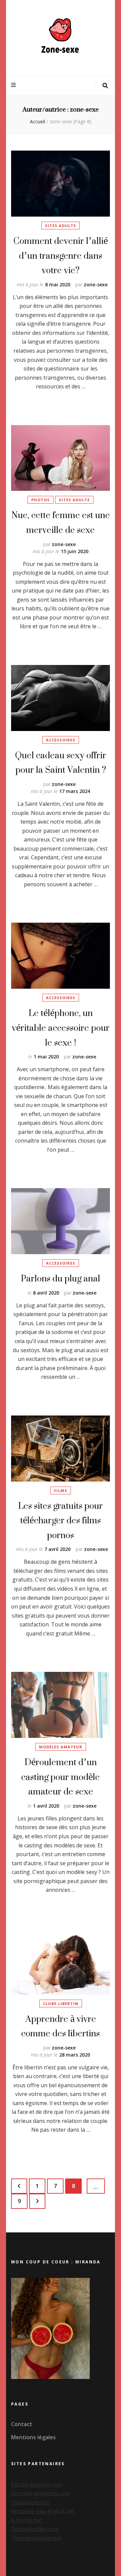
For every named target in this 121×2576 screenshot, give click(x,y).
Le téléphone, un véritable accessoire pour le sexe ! (61, 1027)
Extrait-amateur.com (37, 2484)
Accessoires (61, 740)
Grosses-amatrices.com (40, 2493)
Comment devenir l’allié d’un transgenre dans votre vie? (61, 255)
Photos (41, 500)
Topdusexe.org (30, 2502)
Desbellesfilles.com (35, 2529)
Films (61, 1490)
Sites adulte (61, 226)
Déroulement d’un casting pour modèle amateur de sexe (61, 1777)
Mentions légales (33, 2437)
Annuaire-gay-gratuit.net (43, 2511)
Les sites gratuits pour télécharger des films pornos (61, 1520)
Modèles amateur (61, 1747)
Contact (22, 2424)
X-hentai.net (26, 2520)
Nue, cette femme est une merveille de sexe (61, 522)
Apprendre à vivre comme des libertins (61, 2026)
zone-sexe (96, 284)
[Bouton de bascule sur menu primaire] (14, 85)
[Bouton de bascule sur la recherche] (105, 86)
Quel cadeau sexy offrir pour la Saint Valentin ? (61, 762)
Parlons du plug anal (61, 1278)
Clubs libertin (61, 2003)
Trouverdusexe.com (36, 2538)
